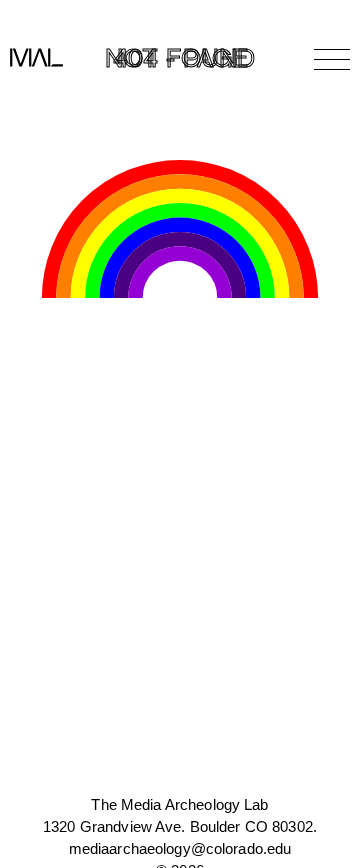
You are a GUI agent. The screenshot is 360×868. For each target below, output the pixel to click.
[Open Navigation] (332, 59)
